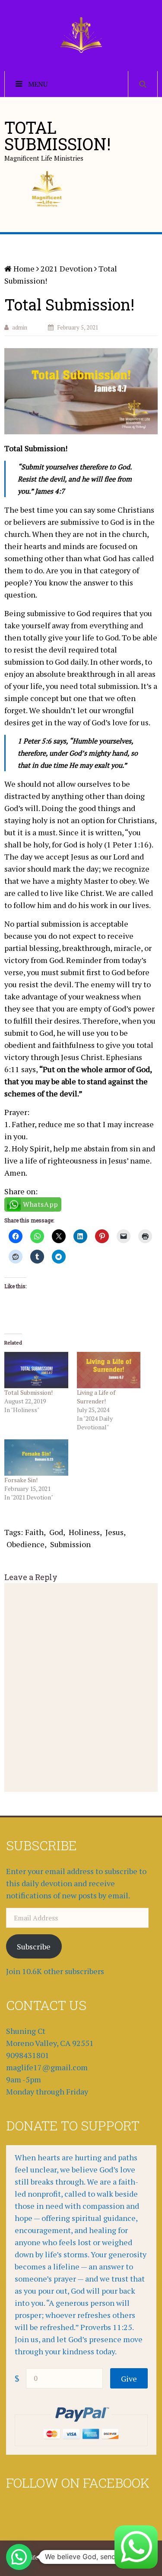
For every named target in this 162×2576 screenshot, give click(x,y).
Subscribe (34, 1946)
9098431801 (28, 2055)
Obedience (25, 1544)
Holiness (84, 1532)
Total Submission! (29, 1392)
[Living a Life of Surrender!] (109, 1370)
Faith (34, 1532)
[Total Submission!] (36, 1370)
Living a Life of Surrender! (96, 1397)
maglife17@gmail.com (47, 2067)
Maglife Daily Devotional (50, 2557)
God (56, 1532)
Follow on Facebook (78, 2483)
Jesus (114, 1532)
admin (20, 327)
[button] (19, 2557)
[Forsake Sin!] (36, 1458)
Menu (38, 84)
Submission (70, 1544)
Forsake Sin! (21, 1480)
